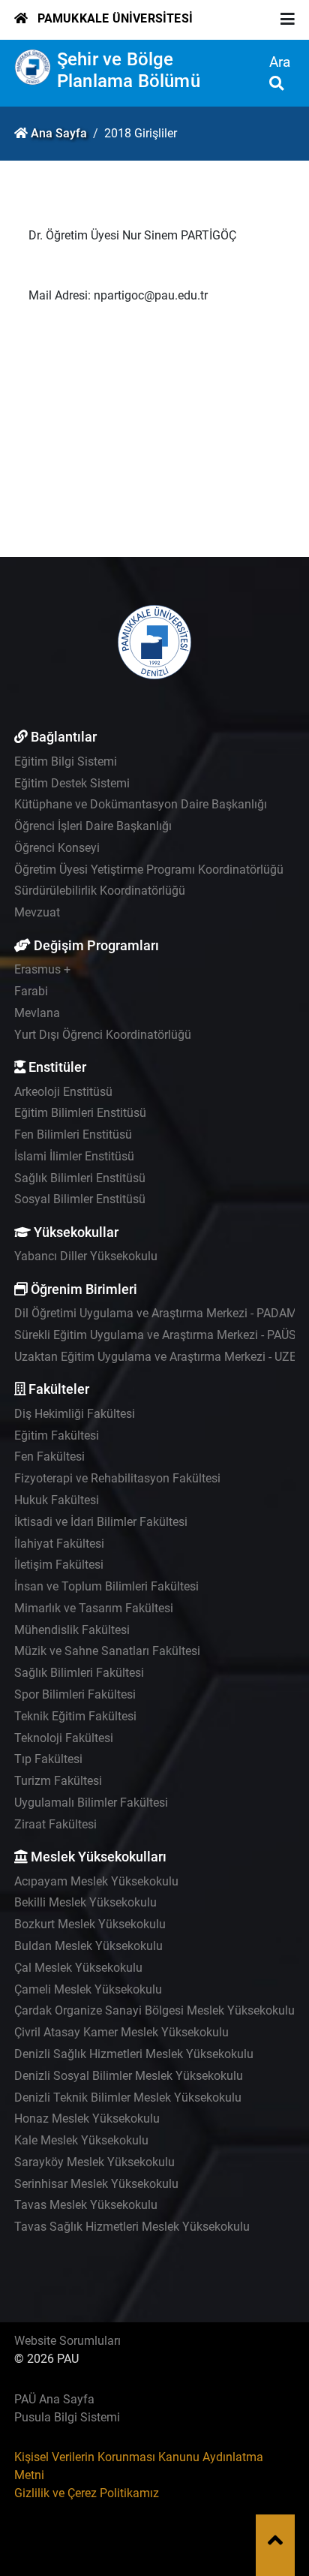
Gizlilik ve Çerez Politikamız (87, 2493)
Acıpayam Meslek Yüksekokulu (96, 1881)
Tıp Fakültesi (48, 1759)
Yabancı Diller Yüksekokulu (86, 1256)
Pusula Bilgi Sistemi (67, 2417)
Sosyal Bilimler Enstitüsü (80, 1199)
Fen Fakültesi (49, 1457)
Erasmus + (42, 969)
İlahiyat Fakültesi (59, 1544)
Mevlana (37, 1013)
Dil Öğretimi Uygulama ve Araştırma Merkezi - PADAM (156, 1313)
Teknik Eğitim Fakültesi (75, 1716)
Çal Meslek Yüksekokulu (78, 1968)
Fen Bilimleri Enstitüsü (73, 1135)
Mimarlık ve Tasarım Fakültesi (94, 1608)
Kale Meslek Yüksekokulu (81, 2140)
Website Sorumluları (67, 2341)
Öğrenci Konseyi (57, 848)
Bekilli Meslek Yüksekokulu (85, 1902)
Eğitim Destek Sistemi (72, 783)
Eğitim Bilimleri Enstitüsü (80, 1113)
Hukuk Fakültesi (57, 1500)
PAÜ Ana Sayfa (54, 2399)
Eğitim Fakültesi (57, 1435)
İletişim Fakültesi (59, 1565)
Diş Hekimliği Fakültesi (75, 1414)
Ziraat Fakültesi (55, 1824)
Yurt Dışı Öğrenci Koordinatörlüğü (103, 1035)
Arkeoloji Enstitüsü (63, 1092)
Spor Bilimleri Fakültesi (75, 1694)
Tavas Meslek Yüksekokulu (86, 2205)
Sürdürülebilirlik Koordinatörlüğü (100, 891)
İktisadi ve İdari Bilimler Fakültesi (101, 1522)
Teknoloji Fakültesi (64, 1738)
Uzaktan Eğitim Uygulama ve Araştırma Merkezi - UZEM (160, 1357)
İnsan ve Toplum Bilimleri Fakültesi (106, 1586)
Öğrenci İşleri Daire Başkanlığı (93, 826)
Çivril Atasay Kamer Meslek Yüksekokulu (121, 2032)
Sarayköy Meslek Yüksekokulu (94, 2162)
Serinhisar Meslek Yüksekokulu (96, 2184)
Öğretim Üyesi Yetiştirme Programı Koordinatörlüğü (149, 870)
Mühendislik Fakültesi (72, 1630)
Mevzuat (37, 912)
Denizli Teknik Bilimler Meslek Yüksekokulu (128, 2098)
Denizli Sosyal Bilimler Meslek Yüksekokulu (129, 2076)
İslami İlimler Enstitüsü (74, 1156)
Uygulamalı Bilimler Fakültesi (91, 1803)
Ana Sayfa (59, 133)
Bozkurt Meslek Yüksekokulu (90, 1924)
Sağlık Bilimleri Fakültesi (79, 1673)
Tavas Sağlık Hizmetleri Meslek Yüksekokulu (132, 2227)
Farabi (31, 991)
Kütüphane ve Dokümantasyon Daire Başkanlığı (141, 804)
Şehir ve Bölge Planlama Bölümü (129, 70)
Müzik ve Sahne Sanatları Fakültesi (107, 1651)
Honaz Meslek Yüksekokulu (87, 2119)
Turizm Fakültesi (58, 1781)
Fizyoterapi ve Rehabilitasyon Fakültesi (117, 1478)
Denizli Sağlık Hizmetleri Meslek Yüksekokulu (134, 2054)
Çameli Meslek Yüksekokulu (88, 1989)
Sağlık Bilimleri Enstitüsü (80, 1178)
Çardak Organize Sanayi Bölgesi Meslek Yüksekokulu (154, 2010)
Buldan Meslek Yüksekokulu (88, 1946)
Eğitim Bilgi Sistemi (66, 761)
